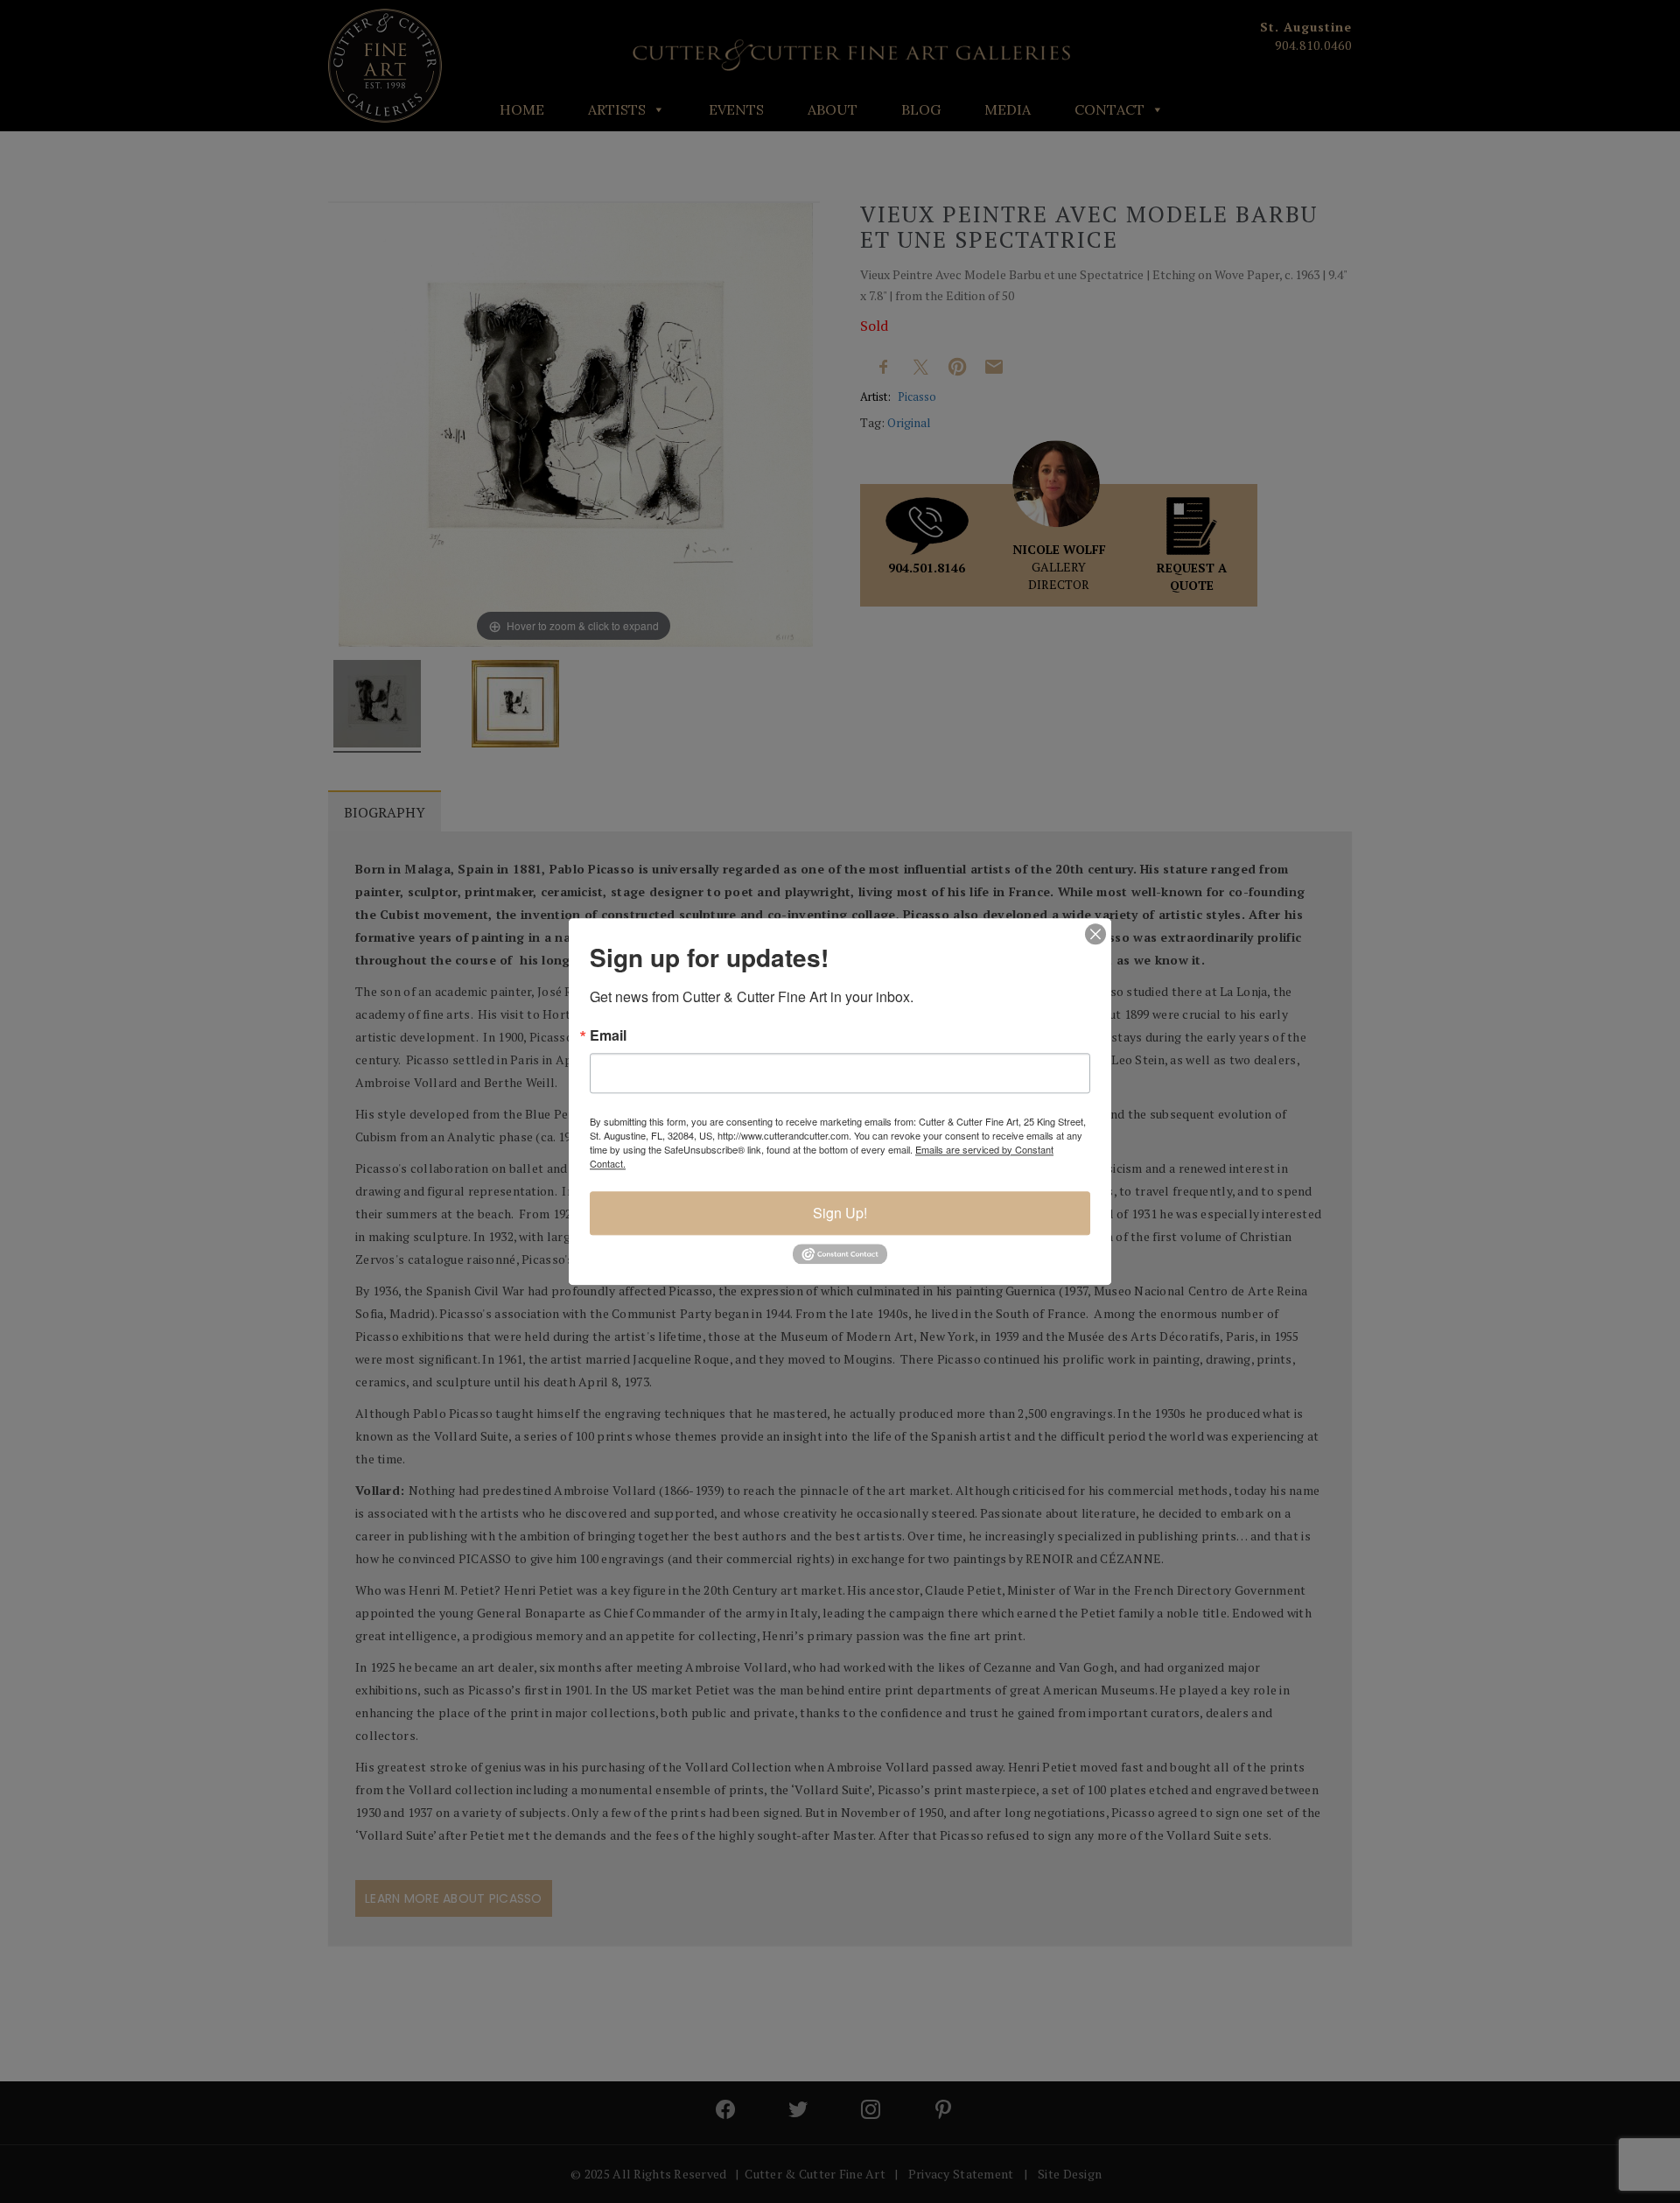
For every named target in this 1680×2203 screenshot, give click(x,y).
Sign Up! (840, 1213)
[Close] (1095, 934)
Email (608, 1035)
